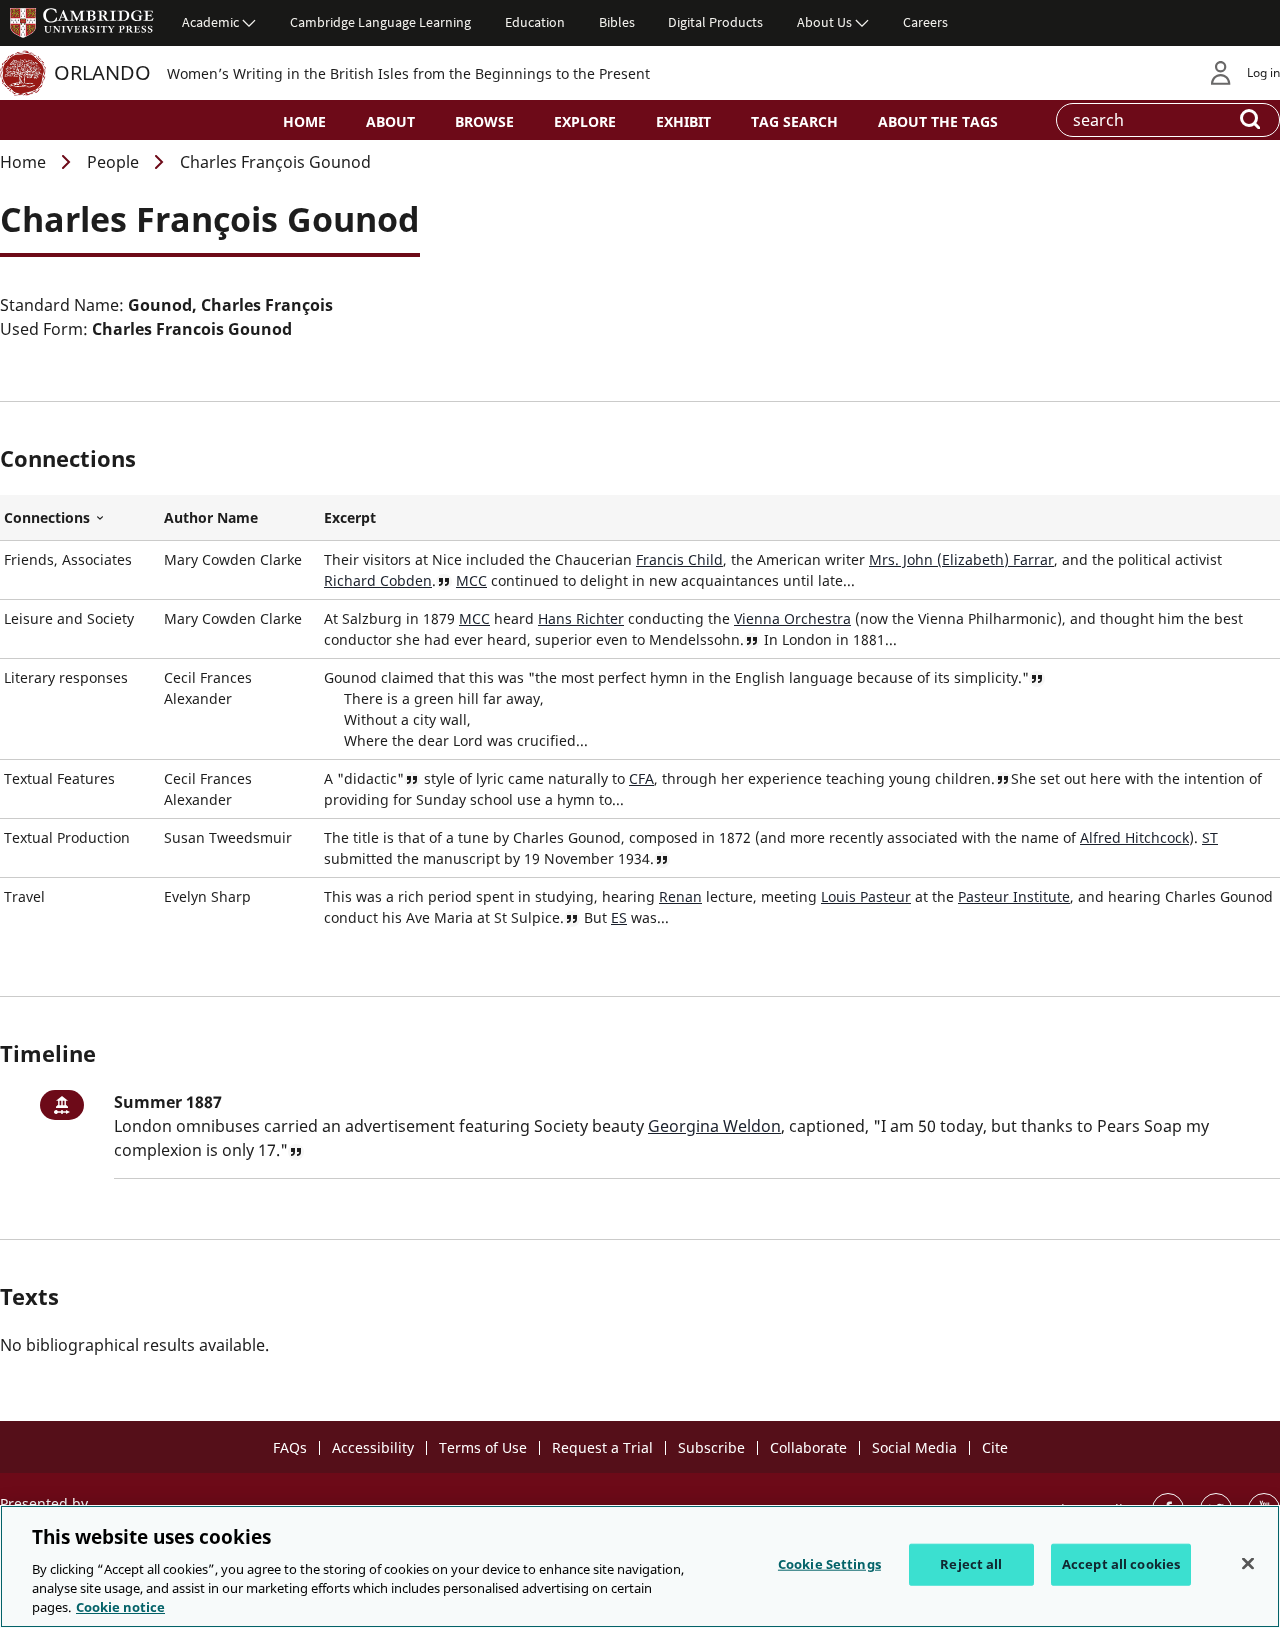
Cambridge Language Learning (380, 22)
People (113, 162)
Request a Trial (602, 1447)
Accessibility (373, 1447)
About (390, 121)
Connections (80, 518)
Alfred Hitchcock (1134, 837)
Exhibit (683, 121)
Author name (211, 517)
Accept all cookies (1121, 1564)
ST (1210, 837)
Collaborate (808, 1447)
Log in (1263, 72)
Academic (210, 22)
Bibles (617, 22)
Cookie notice (120, 1607)
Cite (995, 1447)
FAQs (290, 1447)
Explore (585, 121)
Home (304, 121)
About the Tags (938, 121)
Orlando (102, 72)
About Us (824, 22)
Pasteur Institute (1014, 896)
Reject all (971, 1564)
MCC (471, 580)
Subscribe (711, 1447)
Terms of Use (483, 1447)
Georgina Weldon (714, 1126)
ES (619, 917)
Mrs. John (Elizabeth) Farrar (961, 559)
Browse (484, 121)
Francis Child (679, 559)
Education (535, 22)
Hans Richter (581, 618)
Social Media (914, 1447)
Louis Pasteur (866, 896)
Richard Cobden (378, 580)
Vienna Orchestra (792, 618)
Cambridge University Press (82, 22)
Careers (925, 22)
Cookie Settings (829, 1564)
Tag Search (794, 121)
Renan (680, 896)
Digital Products (715, 22)
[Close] (1248, 1564)
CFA (641, 778)
